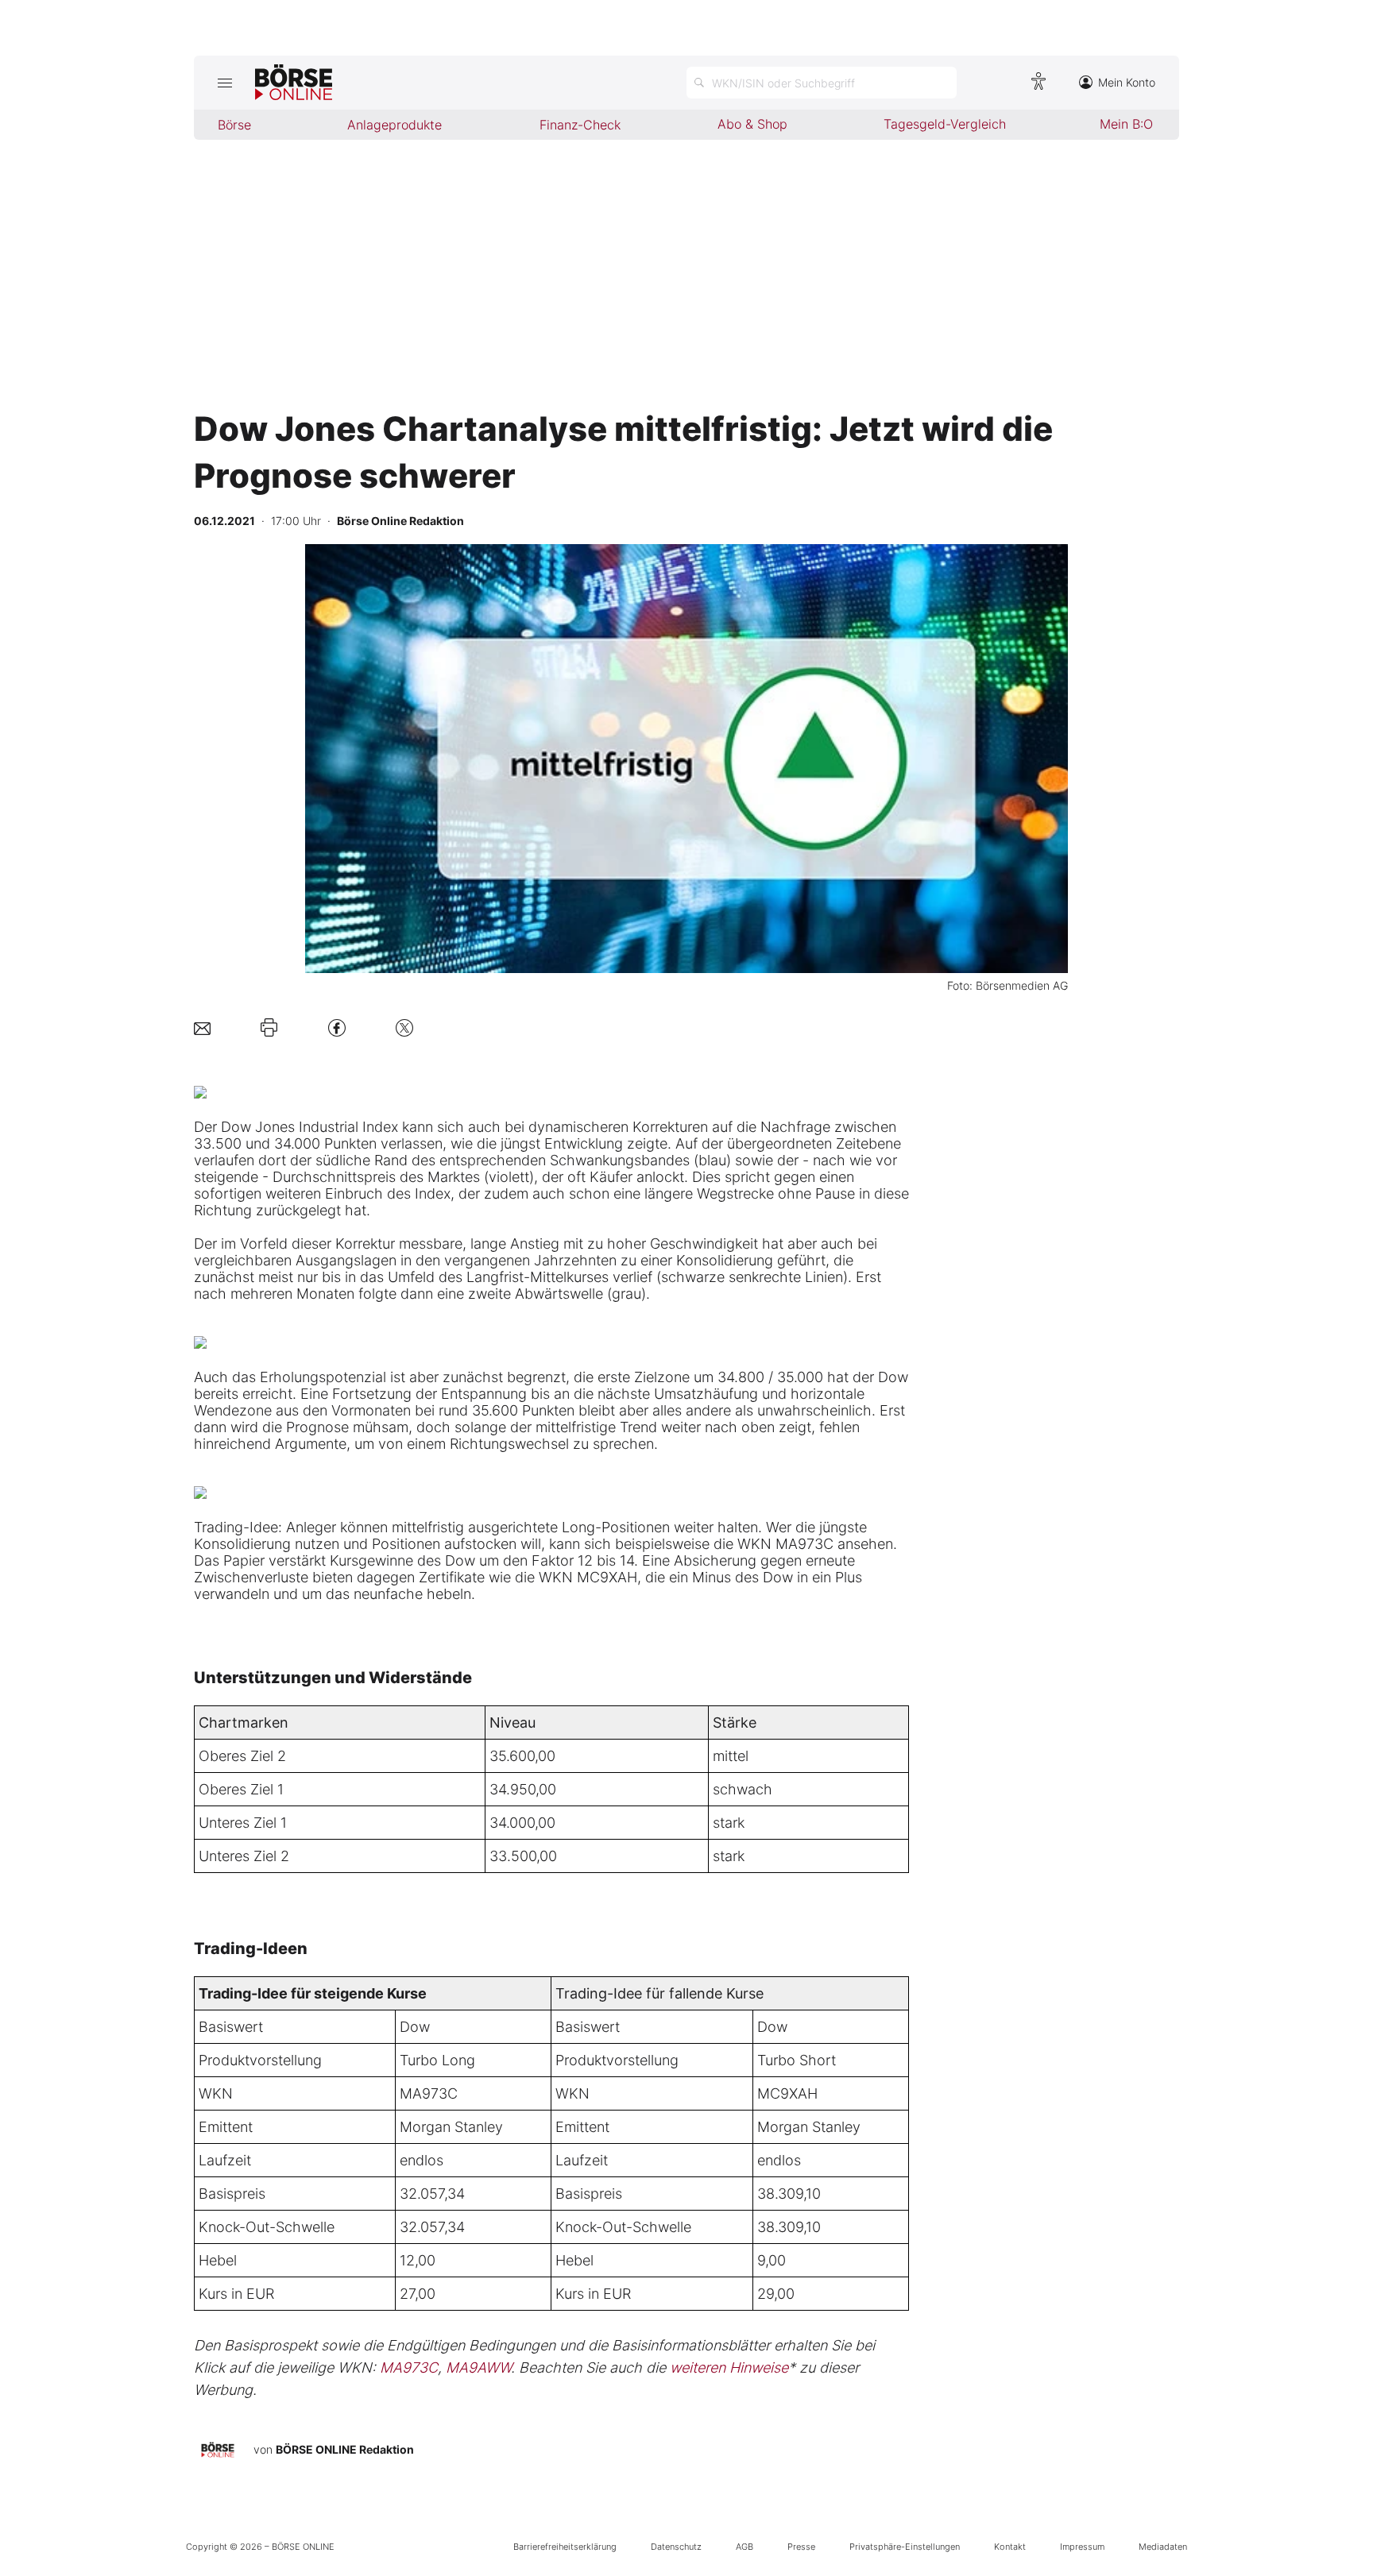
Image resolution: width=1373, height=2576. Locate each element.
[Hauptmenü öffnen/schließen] (224, 83)
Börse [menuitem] (234, 125)
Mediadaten (1163, 2547)
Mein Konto (1127, 82)
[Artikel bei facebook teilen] (337, 1027)
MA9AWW (478, 2367)
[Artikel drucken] (269, 1028)
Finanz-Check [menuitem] (580, 125)
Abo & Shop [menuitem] (752, 124)
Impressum (1082, 2547)
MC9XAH (787, 2093)
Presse (801, 2547)
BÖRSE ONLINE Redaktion (345, 2449)
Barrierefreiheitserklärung (565, 2547)
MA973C (429, 2093)
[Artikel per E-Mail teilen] (202, 1027)
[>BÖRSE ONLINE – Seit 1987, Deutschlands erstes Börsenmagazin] (294, 83)
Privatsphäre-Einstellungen (905, 2547)
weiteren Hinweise (729, 2367)
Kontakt (1010, 2547)
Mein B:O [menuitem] (1126, 124)
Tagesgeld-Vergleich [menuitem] (945, 124)
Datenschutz (676, 2547)
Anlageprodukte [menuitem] (394, 125)
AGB (745, 2547)
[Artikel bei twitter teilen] (404, 1027)
